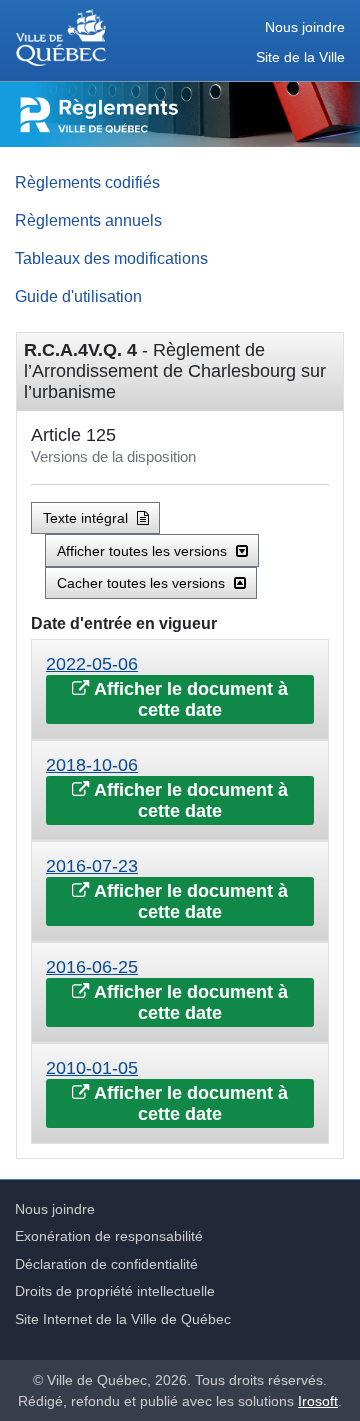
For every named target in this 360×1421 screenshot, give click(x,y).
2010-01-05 (92, 1068)
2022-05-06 (92, 664)
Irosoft (318, 1401)
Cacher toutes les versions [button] (143, 583)
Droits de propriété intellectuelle (115, 1291)
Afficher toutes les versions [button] (144, 551)
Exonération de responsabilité (109, 1236)
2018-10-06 (92, 765)
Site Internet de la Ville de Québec (123, 1319)
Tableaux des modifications (111, 258)
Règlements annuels (88, 220)
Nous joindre (305, 27)
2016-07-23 (92, 866)
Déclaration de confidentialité (106, 1264)
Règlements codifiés (87, 182)
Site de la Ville (300, 57)
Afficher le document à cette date (189, 699)
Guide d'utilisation (78, 296)
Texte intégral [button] (87, 518)
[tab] (180, 689)
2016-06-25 (92, 967)
